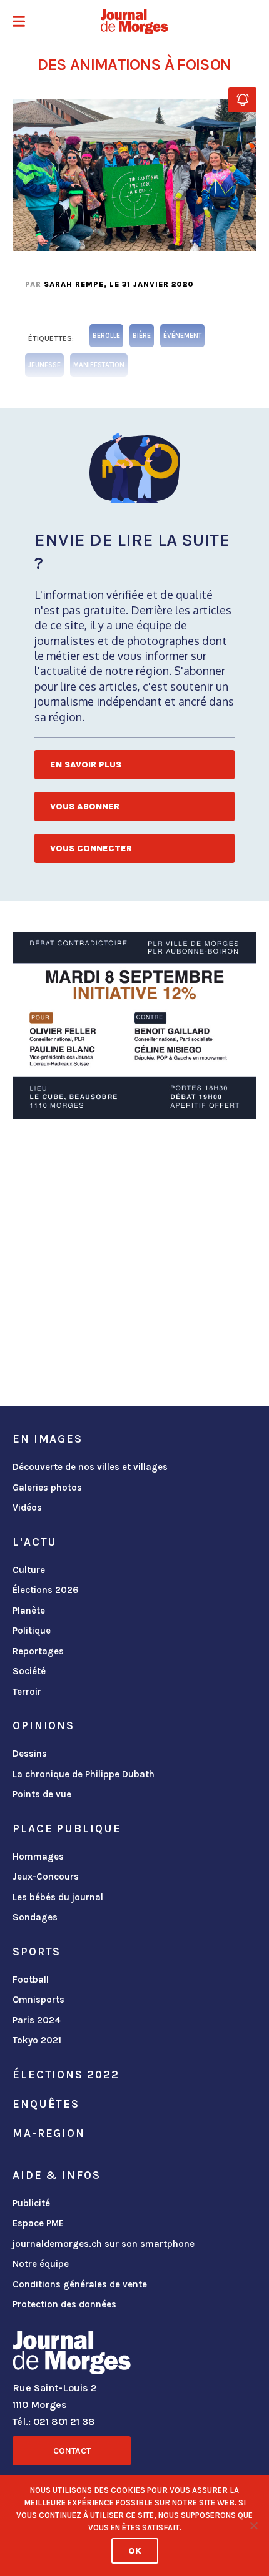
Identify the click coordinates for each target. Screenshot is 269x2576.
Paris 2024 (37, 2020)
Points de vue (42, 1794)
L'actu (35, 1542)
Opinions (43, 1725)
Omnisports (38, 2000)
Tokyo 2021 (37, 2040)
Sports (37, 1952)
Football (31, 1980)
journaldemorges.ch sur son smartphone (104, 2244)
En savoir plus (86, 765)
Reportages (38, 1651)
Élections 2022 (66, 2075)
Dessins (30, 1754)
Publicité (31, 2203)
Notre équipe (41, 2264)
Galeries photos (47, 1488)
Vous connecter (91, 848)
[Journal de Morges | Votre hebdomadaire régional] (134, 22)
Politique (32, 1631)
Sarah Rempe (74, 284)
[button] (19, 23)
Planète (29, 1611)
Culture (29, 1570)
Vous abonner (85, 807)
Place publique (67, 1828)
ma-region (49, 2133)
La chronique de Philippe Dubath (84, 1774)
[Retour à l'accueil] (72, 2355)
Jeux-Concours (46, 1877)
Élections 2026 (46, 1590)
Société (29, 1671)
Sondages (35, 1917)
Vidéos (27, 1508)
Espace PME (38, 2223)
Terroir (27, 1692)
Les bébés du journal (58, 1897)
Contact (72, 2451)
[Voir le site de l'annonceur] (134, 1025)
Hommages (38, 1857)
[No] (253, 2525)
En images (48, 1439)
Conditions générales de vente (80, 2284)
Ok (135, 2551)
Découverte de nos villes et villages (90, 1467)
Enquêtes (46, 2104)
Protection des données (64, 2304)
